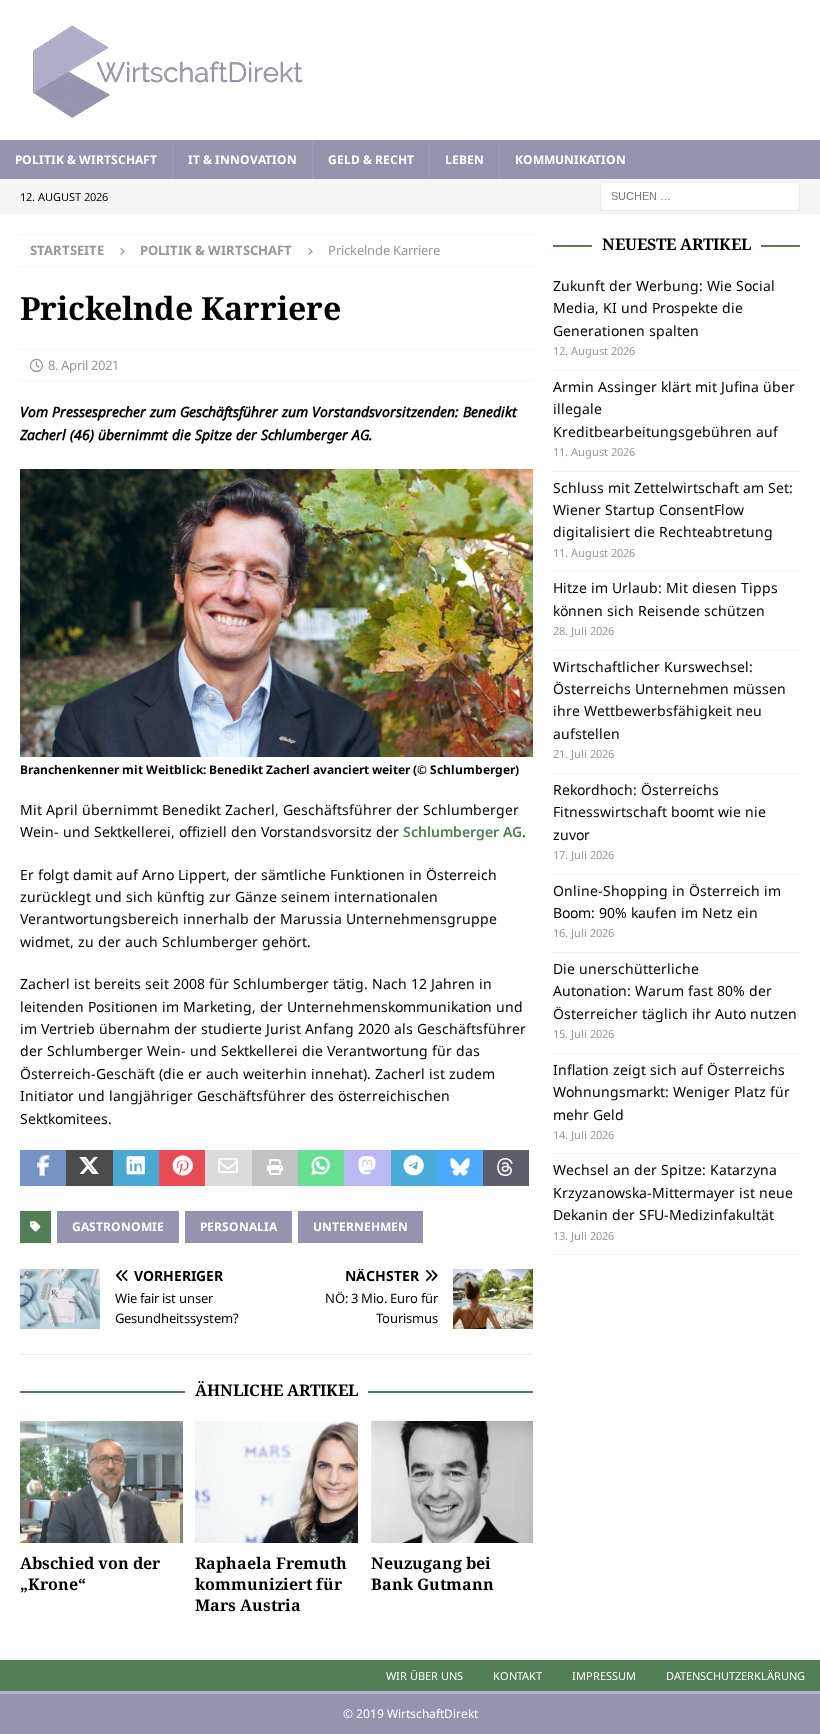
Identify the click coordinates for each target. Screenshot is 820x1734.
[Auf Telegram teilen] (414, 1168)
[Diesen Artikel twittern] (89, 1168)
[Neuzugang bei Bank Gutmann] (452, 1482)
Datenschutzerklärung (735, 1675)
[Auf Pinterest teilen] (182, 1168)
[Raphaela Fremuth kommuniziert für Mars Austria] (276, 1482)
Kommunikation (570, 159)
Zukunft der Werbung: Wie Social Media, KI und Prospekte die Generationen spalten (664, 308)
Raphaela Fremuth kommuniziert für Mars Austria (271, 1584)
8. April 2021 (83, 365)
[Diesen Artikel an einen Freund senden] (228, 1168)
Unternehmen (360, 1226)
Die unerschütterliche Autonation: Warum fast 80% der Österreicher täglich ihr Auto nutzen (675, 991)
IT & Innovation (242, 159)
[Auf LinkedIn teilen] (136, 1168)
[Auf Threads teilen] (506, 1168)
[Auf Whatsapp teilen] (321, 1168)
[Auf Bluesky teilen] (460, 1168)
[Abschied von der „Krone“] (101, 1482)
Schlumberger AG (462, 831)
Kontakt (517, 1675)
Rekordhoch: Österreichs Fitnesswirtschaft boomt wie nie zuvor (659, 812)
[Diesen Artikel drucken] (275, 1168)
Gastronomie (118, 1226)
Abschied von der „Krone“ (90, 1573)
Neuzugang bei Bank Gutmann (432, 1573)
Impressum (604, 1675)
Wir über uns (424, 1675)
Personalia (238, 1226)
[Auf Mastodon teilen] (367, 1168)
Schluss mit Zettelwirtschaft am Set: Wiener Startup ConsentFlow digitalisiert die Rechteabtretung (673, 510)
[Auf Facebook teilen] (43, 1168)
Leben (464, 159)
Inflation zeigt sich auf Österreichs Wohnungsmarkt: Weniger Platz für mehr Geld (671, 1092)
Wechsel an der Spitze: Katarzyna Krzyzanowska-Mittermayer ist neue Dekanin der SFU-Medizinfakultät (673, 1192)
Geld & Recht (371, 159)
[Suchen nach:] (700, 194)
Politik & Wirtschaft (86, 159)
